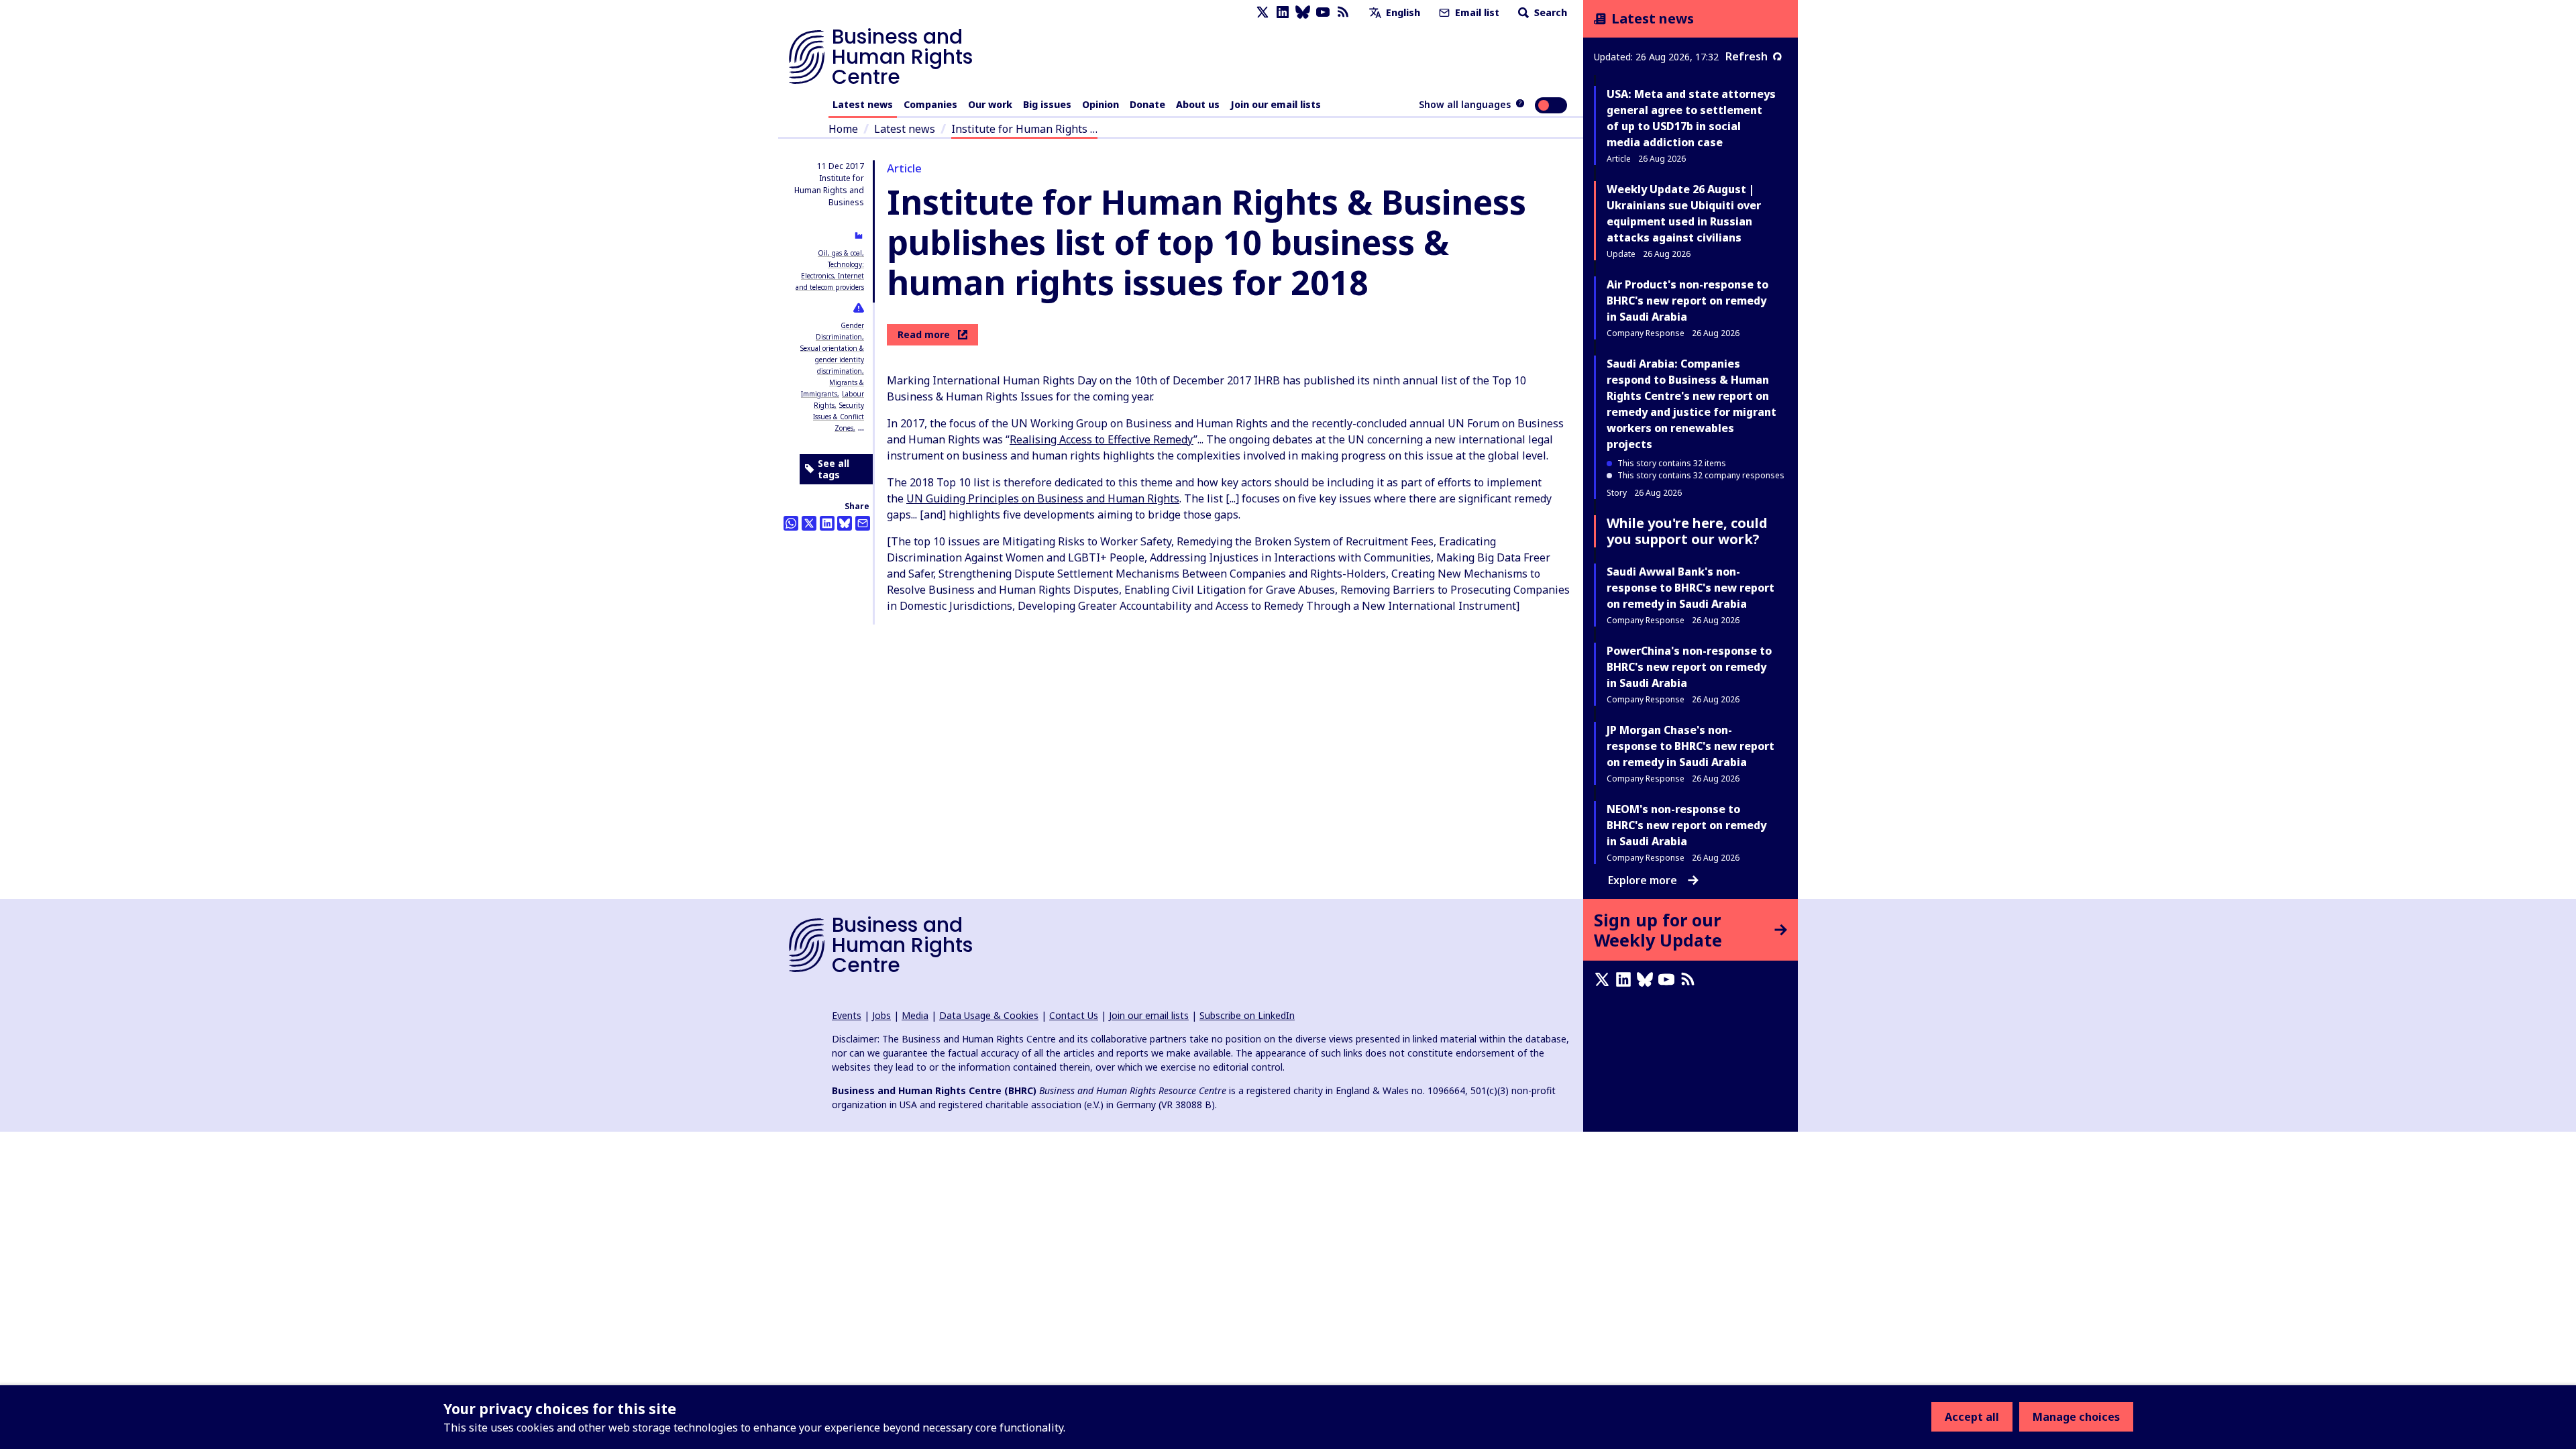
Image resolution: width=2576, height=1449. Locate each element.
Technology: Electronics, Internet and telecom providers (830, 276)
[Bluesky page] (1303, 12)
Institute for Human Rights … (1024, 129)
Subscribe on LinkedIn (1247, 1015)
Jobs (881, 1015)
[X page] (1263, 12)
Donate (1147, 104)
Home (843, 129)
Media (915, 1015)
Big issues (1047, 104)
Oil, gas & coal (840, 253)
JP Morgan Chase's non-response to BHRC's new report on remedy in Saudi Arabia (1690, 746)
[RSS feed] (1343, 12)
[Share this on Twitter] (809, 523)
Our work (990, 104)
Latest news (863, 104)
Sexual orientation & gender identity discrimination (832, 360)
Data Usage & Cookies (989, 1015)
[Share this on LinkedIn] (827, 523)
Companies (930, 104)
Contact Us (1074, 1015)
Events (847, 1015)
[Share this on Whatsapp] (791, 523)
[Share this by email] (863, 523)
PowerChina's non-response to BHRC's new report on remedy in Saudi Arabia (1689, 667)
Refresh (1747, 56)
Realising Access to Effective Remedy (1102, 439)
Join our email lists (1276, 104)
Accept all (1972, 1417)
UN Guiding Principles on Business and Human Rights (1043, 498)
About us (1198, 104)
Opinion (1101, 104)
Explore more (1643, 880)
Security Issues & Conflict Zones (839, 417)
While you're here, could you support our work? (1687, 531)
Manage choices (2076, 1417)
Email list (1476, 12)
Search (1549, 12)
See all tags (834, 469)
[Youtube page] (1323, 12)
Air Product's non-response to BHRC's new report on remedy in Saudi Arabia (1687, 301)
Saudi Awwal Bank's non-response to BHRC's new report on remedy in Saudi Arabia (1690, 588)
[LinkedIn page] (1283, 12)
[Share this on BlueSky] (845, 523)
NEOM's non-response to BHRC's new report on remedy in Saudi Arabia (1686, 825)
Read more (924, 334)
